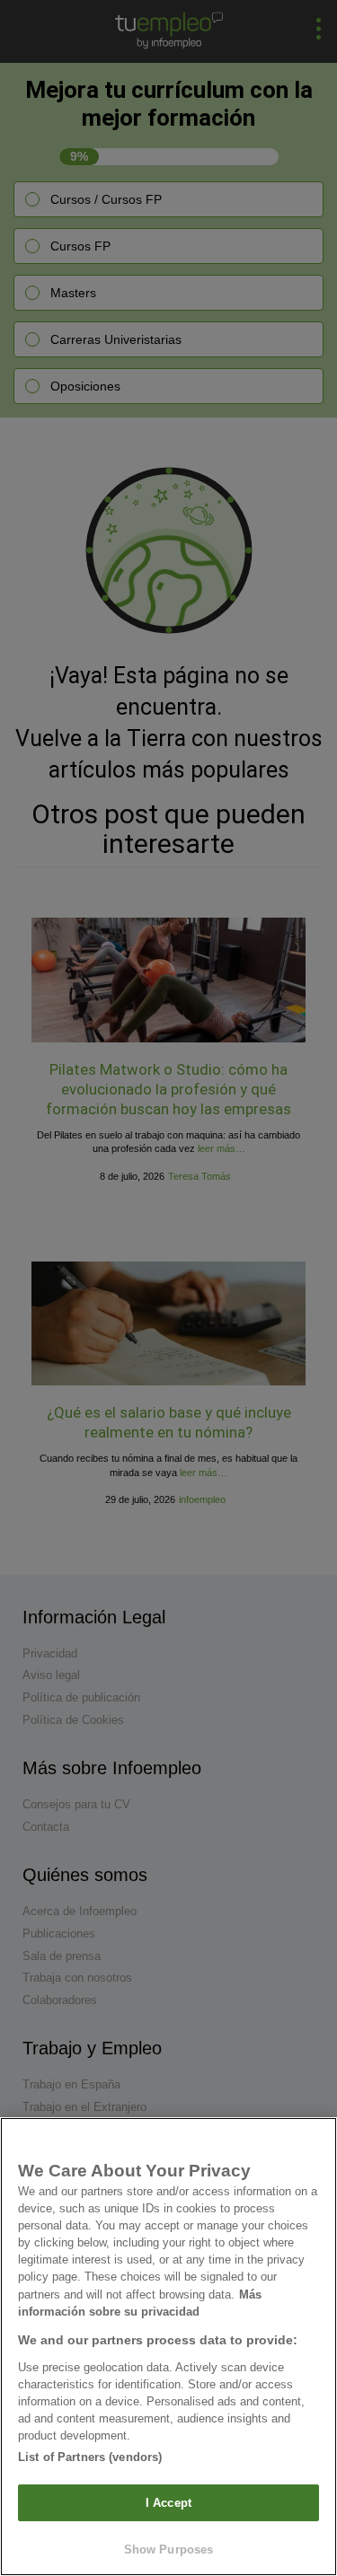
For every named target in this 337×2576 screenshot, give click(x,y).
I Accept (168, 2503)
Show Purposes (169, 2550)
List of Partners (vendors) (90, 2457)
